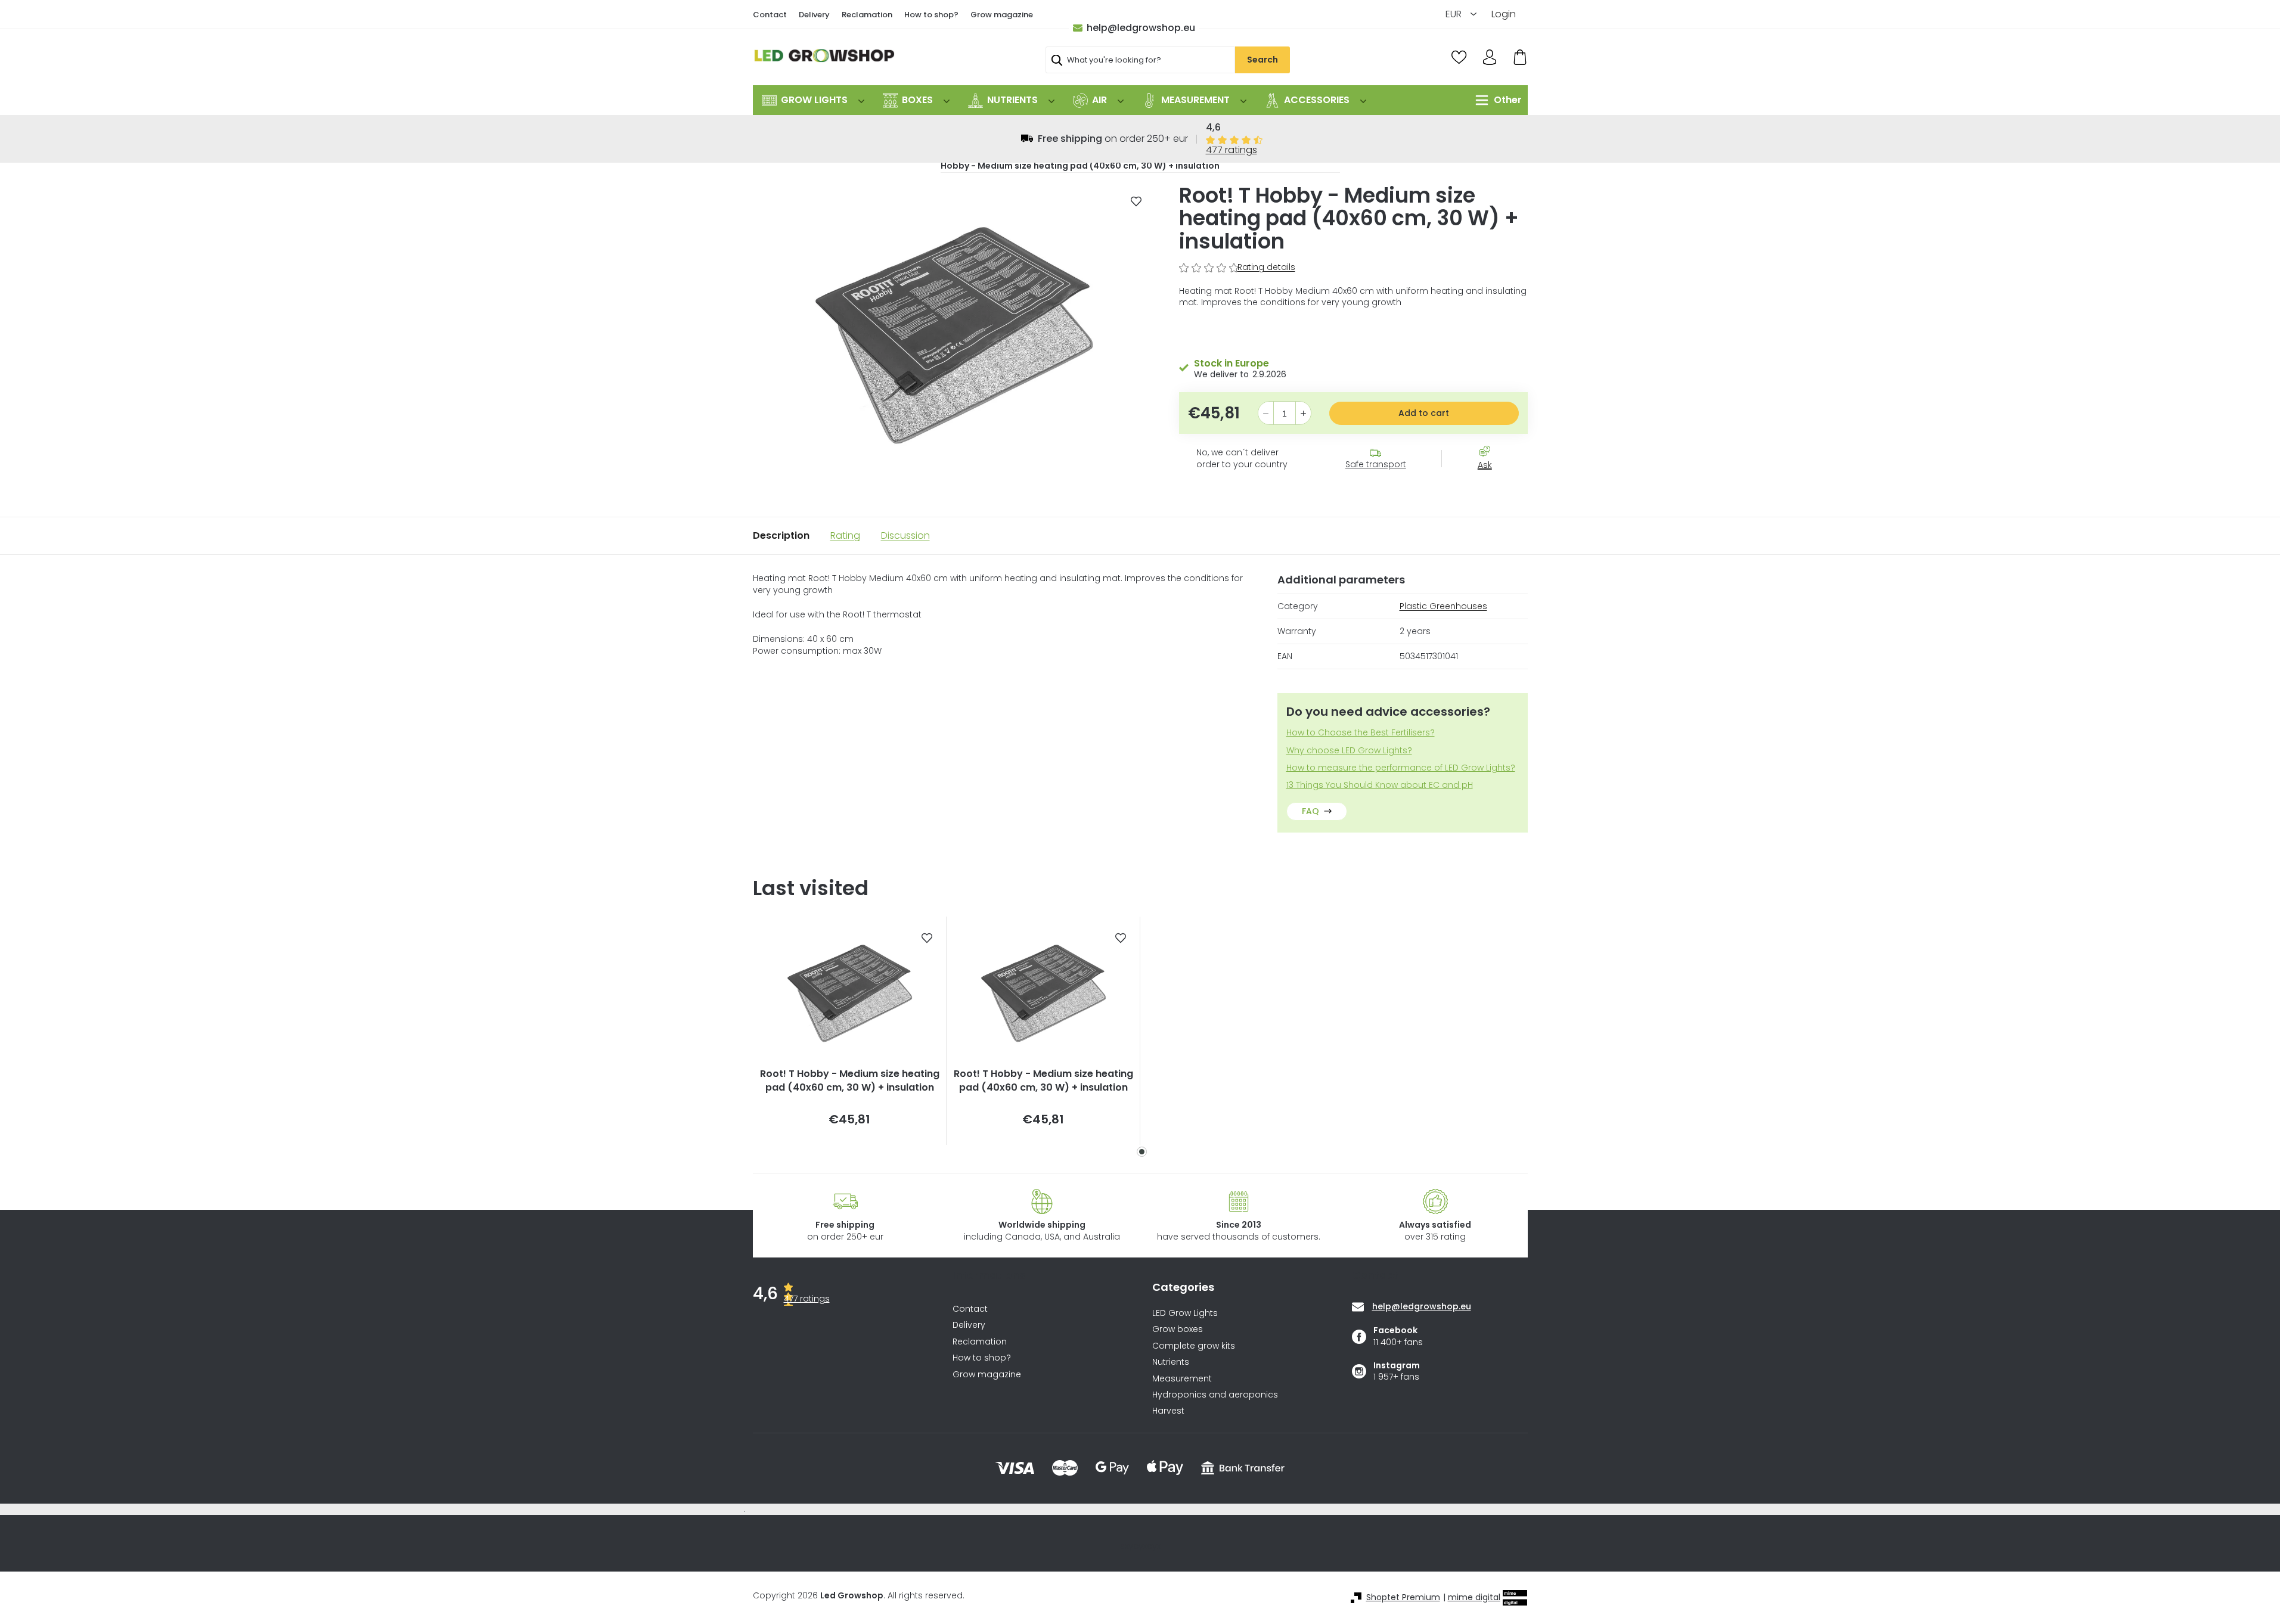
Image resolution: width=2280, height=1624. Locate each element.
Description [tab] (781, 535)
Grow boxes (1178, 1329)
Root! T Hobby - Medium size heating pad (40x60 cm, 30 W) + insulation (850, 1080)
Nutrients (1171, 1362)
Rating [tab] (845, 535)
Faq (1310, 811)
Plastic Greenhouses (1443, 606)
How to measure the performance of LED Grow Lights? (1401, 768)
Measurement (1182, 1379)
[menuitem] (813, 100)
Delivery (814, 15)
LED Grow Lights (1185, 1313)
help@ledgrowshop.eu (1141, 28)
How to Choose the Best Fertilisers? (1361, 733)
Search (1262, 60)
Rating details (1266, 267)
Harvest (1168, 1411)
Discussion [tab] (905, 535)
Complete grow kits (1194, 1346)
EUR (1455, 14)
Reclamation (867, 15)
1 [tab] (1142, 1152)
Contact (770, 15)
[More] (1496, 100)
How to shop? (931, 15)
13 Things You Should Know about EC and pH (1380, 785)
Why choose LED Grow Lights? (1349, 751)
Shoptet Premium (1403, 1597)
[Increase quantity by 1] (1303, 414)
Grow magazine (1002, 15)
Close (1491, 486)
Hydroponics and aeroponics (1215, 1395)
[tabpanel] (850, 1031)
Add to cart (1424, 413)
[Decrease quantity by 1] (1266, 414)
